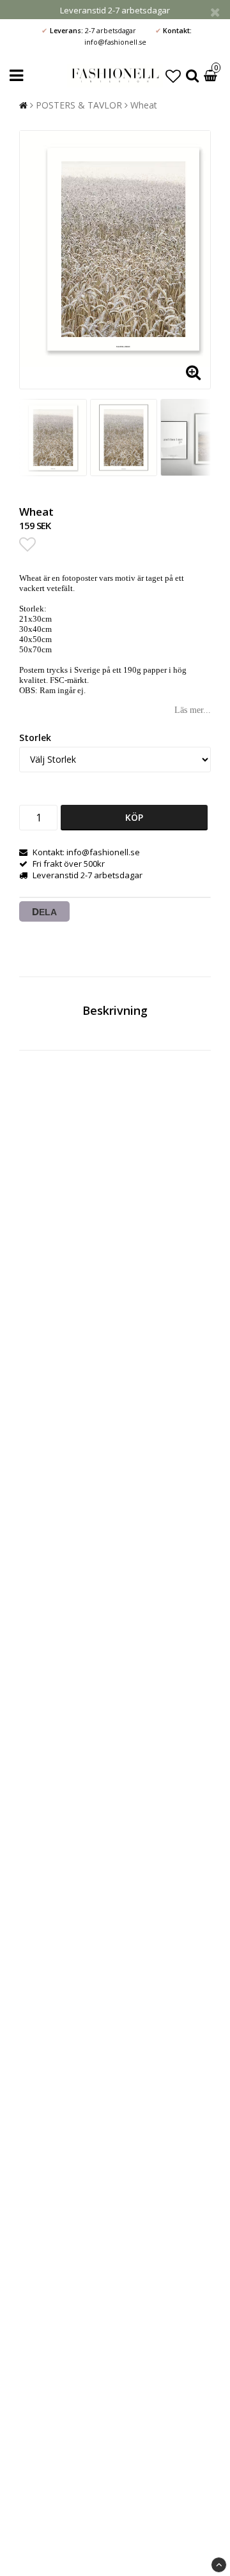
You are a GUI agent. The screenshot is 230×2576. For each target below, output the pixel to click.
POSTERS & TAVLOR (79, 105)
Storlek (35, 738)
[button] (173, 76)
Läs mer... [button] (193, 710)
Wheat (144, 105)
